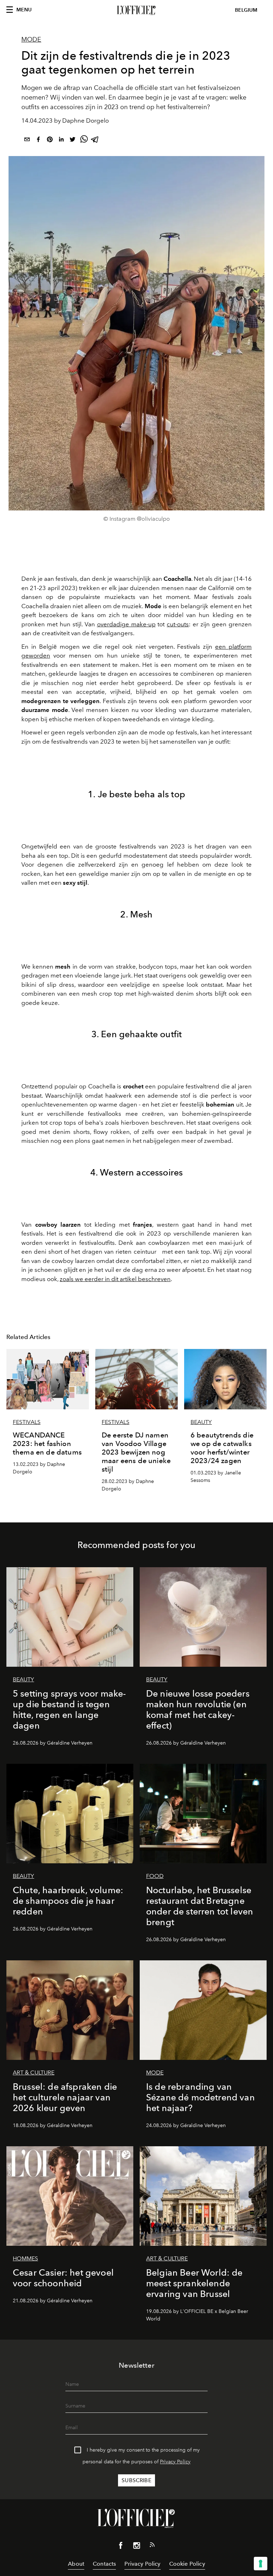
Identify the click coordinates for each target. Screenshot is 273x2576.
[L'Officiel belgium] (136, 10)
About (76, 2564)
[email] (27, 141)
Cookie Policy (187, 2564)
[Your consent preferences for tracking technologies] (261, 2564)
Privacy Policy (175, 2462)
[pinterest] (50, 141)
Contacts (104, 2564)
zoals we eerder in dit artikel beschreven (115, 1279)
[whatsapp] (84, 141)
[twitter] (73, 141)
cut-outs (178, 624)
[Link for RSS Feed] (152, 2546)
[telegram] (95, 141)
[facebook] (38, 141)
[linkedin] (61, 141)
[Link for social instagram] (136, 2547)
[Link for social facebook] (121, 2547)
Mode (31, 39)
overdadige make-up (126, 624)
